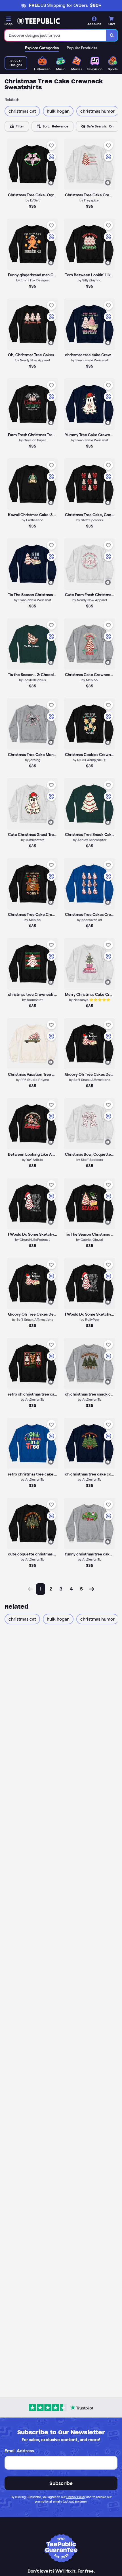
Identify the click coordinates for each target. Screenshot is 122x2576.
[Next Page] (92, 1589)
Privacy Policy (76, 2497)
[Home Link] (38, 21)
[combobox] (55, 35)
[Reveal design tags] (51, 183)
